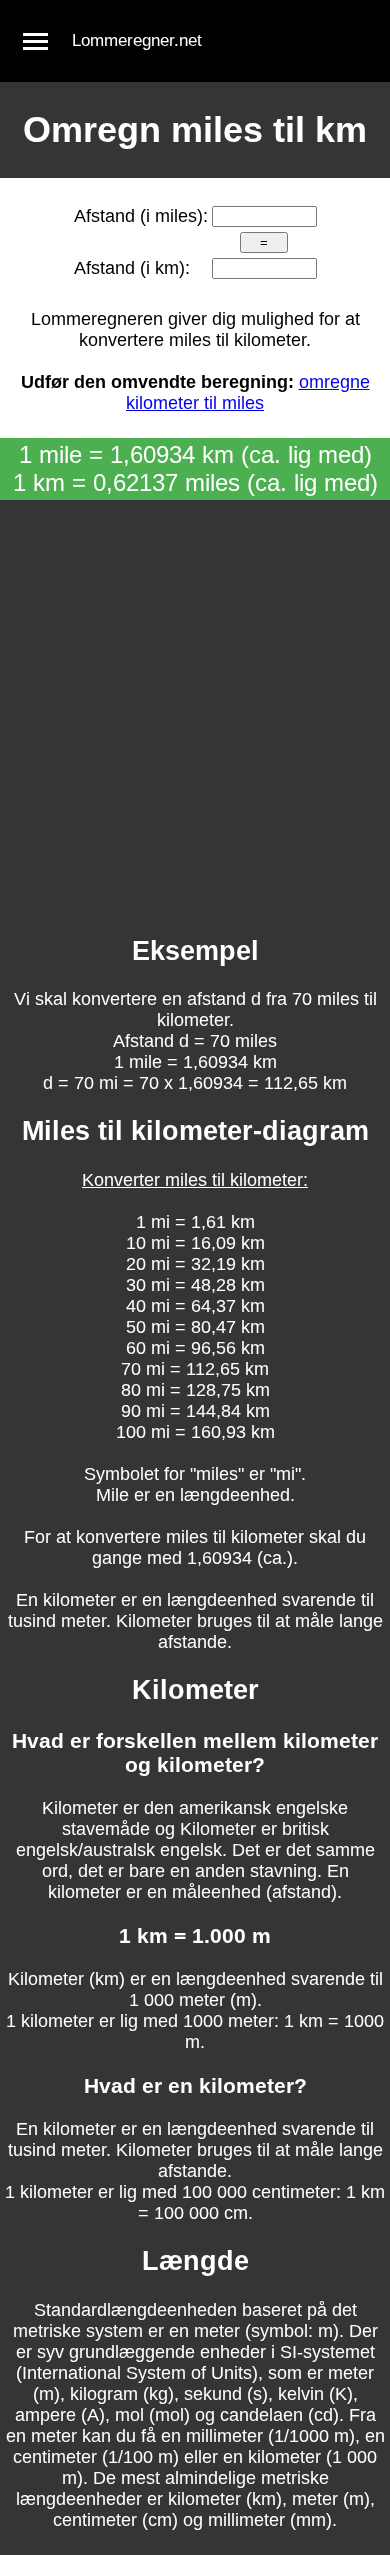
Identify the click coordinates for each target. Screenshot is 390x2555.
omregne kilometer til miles (248, 392)
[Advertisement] (195, 705)
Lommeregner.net (137, 40)
